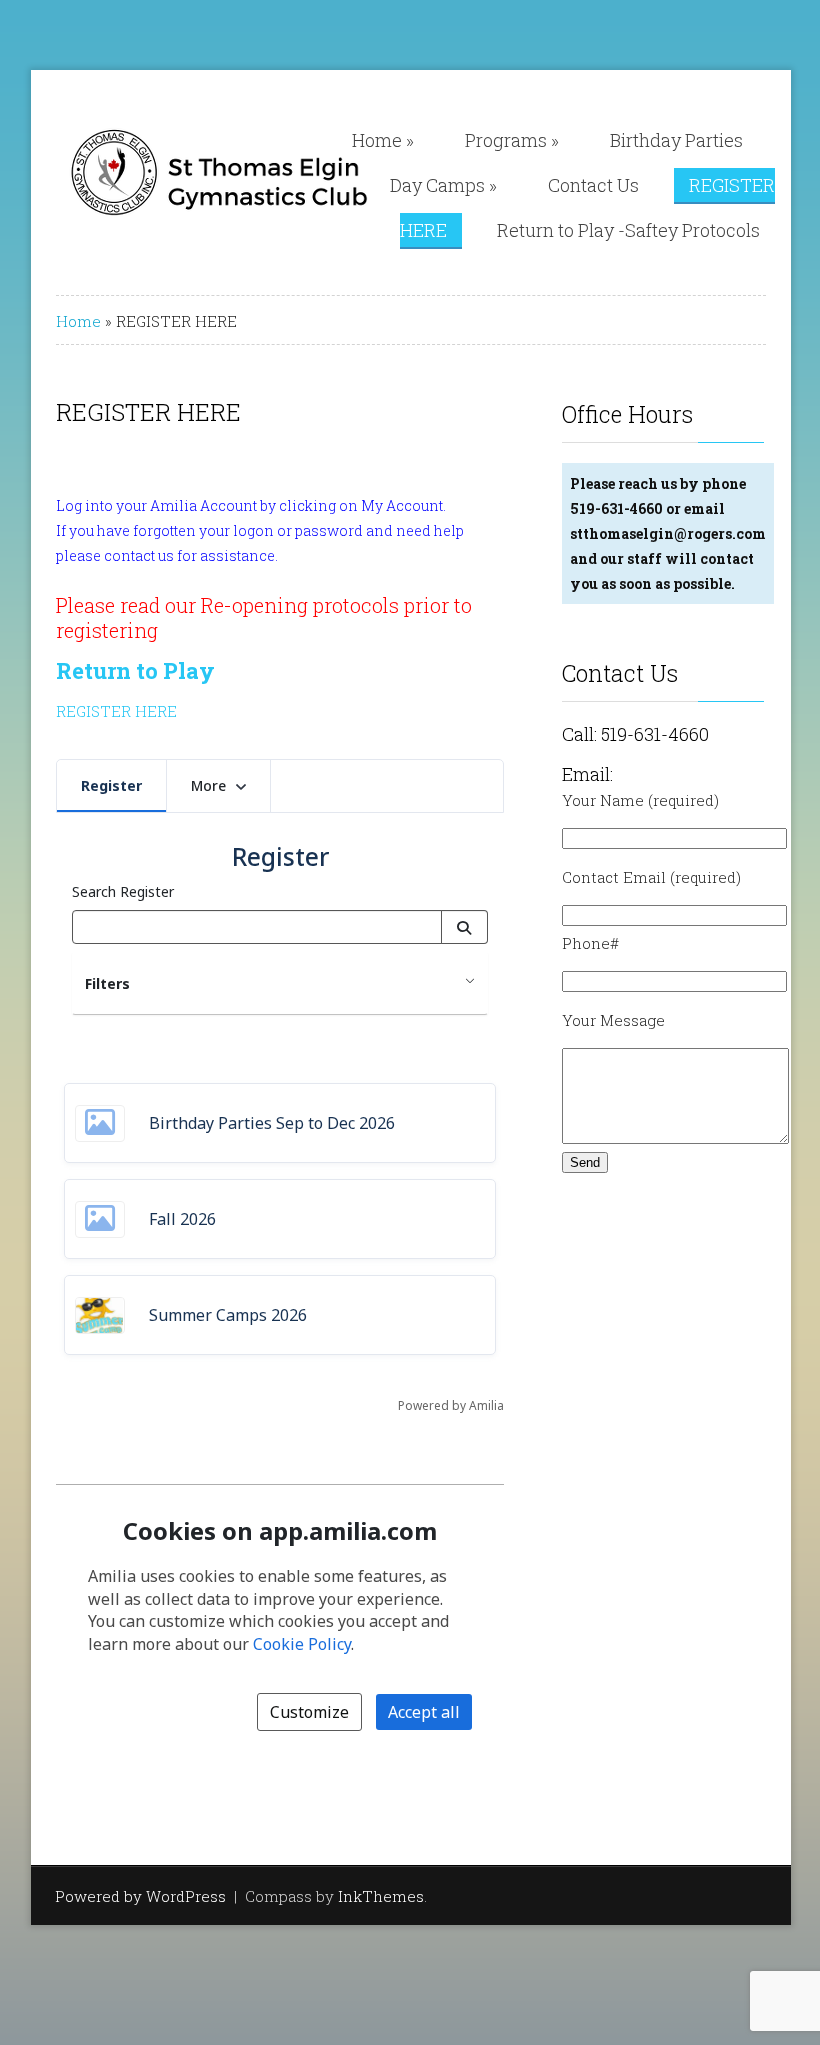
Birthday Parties (676, 140)
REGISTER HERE (116, 711)
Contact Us (593, 185)
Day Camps (443, 185)
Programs (512, 140)
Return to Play (135, 670)
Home (383, 140)
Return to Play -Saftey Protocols (628, 230)
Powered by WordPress (140, 1896)
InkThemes (381, 1896)
